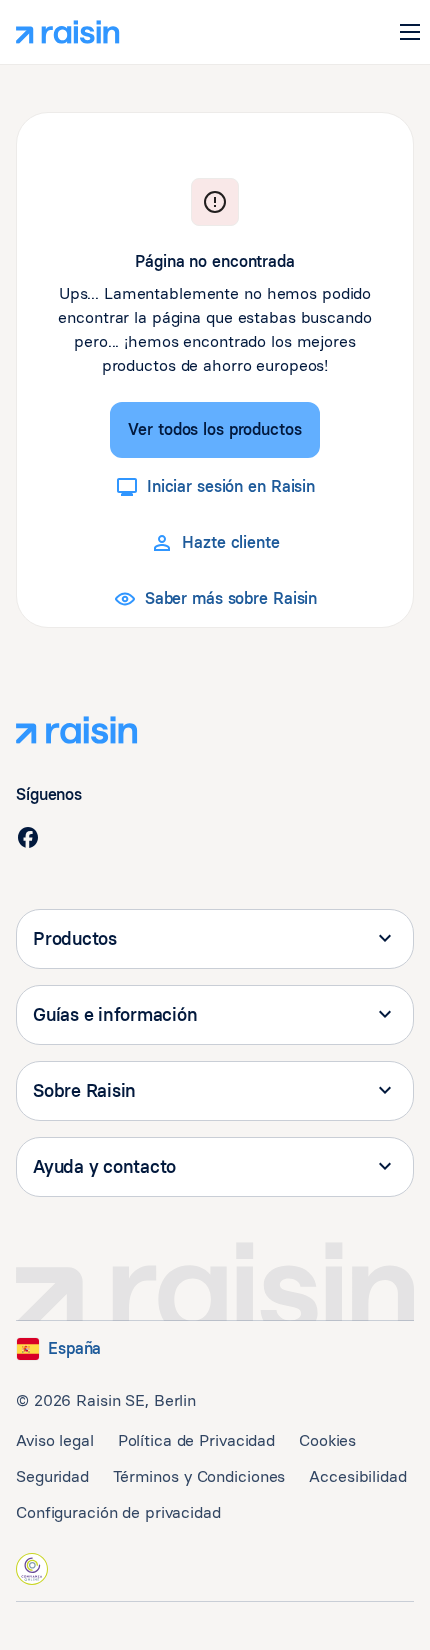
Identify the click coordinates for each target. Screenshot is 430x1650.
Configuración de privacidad (118, 1512)
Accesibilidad (357, 1476)
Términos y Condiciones (199, 1476)
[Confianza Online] (32, 1569)
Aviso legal (55, 1440)
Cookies (327, 1440)
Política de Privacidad (196, 1440)
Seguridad (52, 1476)
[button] (410, 32)
